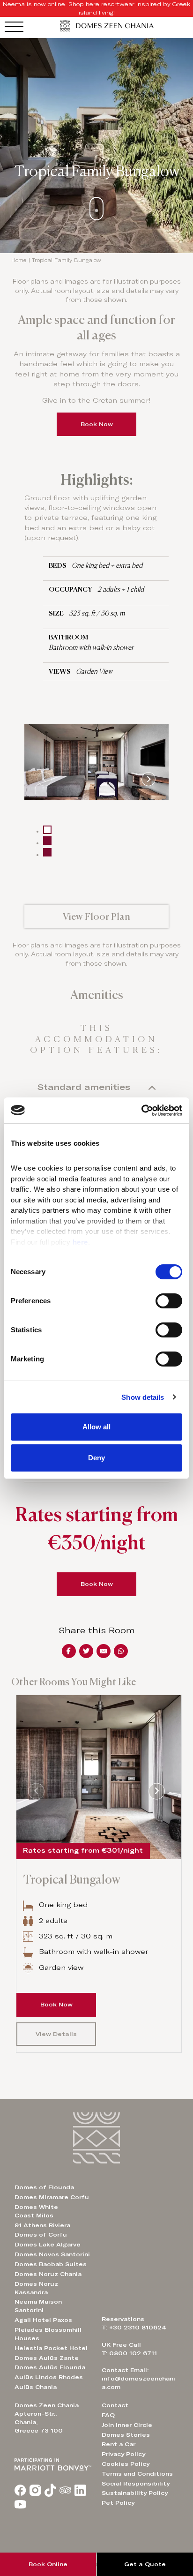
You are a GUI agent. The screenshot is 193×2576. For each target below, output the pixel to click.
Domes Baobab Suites (51, 2264)
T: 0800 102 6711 (129, 2353)
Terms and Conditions (137, 2474)
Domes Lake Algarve (48, 2245)
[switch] (169, 1301)
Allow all (96, 1427)
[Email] (104, 1651)
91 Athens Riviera (42, 2225)
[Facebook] (69, 1651)
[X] (86, 1651)
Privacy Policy (123, 2454)
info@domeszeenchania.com (138, 2383)
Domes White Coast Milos (36, 2211)
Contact (115, 2405)
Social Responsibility (136, 2484)
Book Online (48, 2564)
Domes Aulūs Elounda (50, 2367)
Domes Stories (126, 2435)
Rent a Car (119, 2444)
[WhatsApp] (121, 1651)
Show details (143, 1397)
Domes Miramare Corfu (52, 2197)
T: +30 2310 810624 (134, 2328)
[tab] (47, 830)
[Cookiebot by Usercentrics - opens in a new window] (141, 1111)
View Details (56, 2034)
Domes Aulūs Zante (47, 2358)
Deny (96, 1458)
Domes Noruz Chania (48, 2274)
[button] (97, 916)
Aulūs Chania (36, 2387)
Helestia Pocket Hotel (51, 2348)
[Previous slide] (45, 779)
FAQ (108, 2415)
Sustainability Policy (135, 2493)
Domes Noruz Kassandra (36, 2288)
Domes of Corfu (41, 2235)
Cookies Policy (126, 2464)
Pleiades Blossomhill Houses (48, 2334)
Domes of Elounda (44, 2187)
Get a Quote (145, 2564)
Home (19, 260)
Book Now (97, 424)
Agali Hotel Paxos (43, 2320)
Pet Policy (118, 2503)
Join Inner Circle (127, 2425)
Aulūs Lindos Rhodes (49, 2377)
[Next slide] (148, 779)
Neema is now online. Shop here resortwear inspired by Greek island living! (96, 8)
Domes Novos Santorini (52, 2254)
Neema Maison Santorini (38, 2306)
